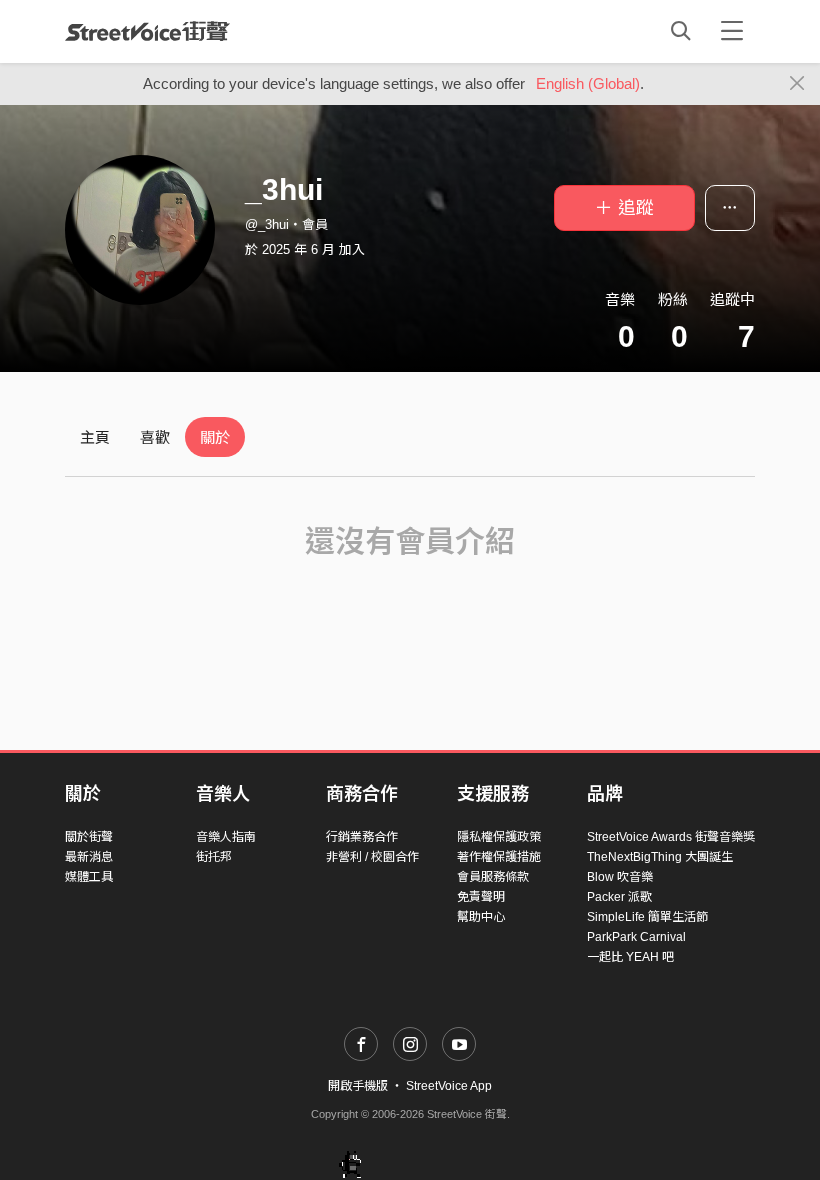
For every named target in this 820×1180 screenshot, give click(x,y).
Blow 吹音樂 (620, 877)
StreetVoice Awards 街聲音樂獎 (671, 837)
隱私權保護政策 (499, 837)
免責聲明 (481, 897)
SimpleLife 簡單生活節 (647, 917)
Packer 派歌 (619, 897)
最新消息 (89, 857)
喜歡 (155, 437)
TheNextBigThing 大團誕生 (660, 857)
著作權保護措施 (499, 857)
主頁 (95, 437)
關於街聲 (89, 837)
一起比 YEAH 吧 (630, 957)
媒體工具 (89, 877)
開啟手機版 (358, 1086)
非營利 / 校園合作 (372, 857)
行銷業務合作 (362, 837)
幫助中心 (481, 917)
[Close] (797, 84)
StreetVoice (147, 31)
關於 (215, 437)
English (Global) (588, 83)
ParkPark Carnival (636, 937)
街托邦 (214, 857)
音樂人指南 (226, 837)
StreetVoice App (449, 1086)
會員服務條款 (493, 877)
